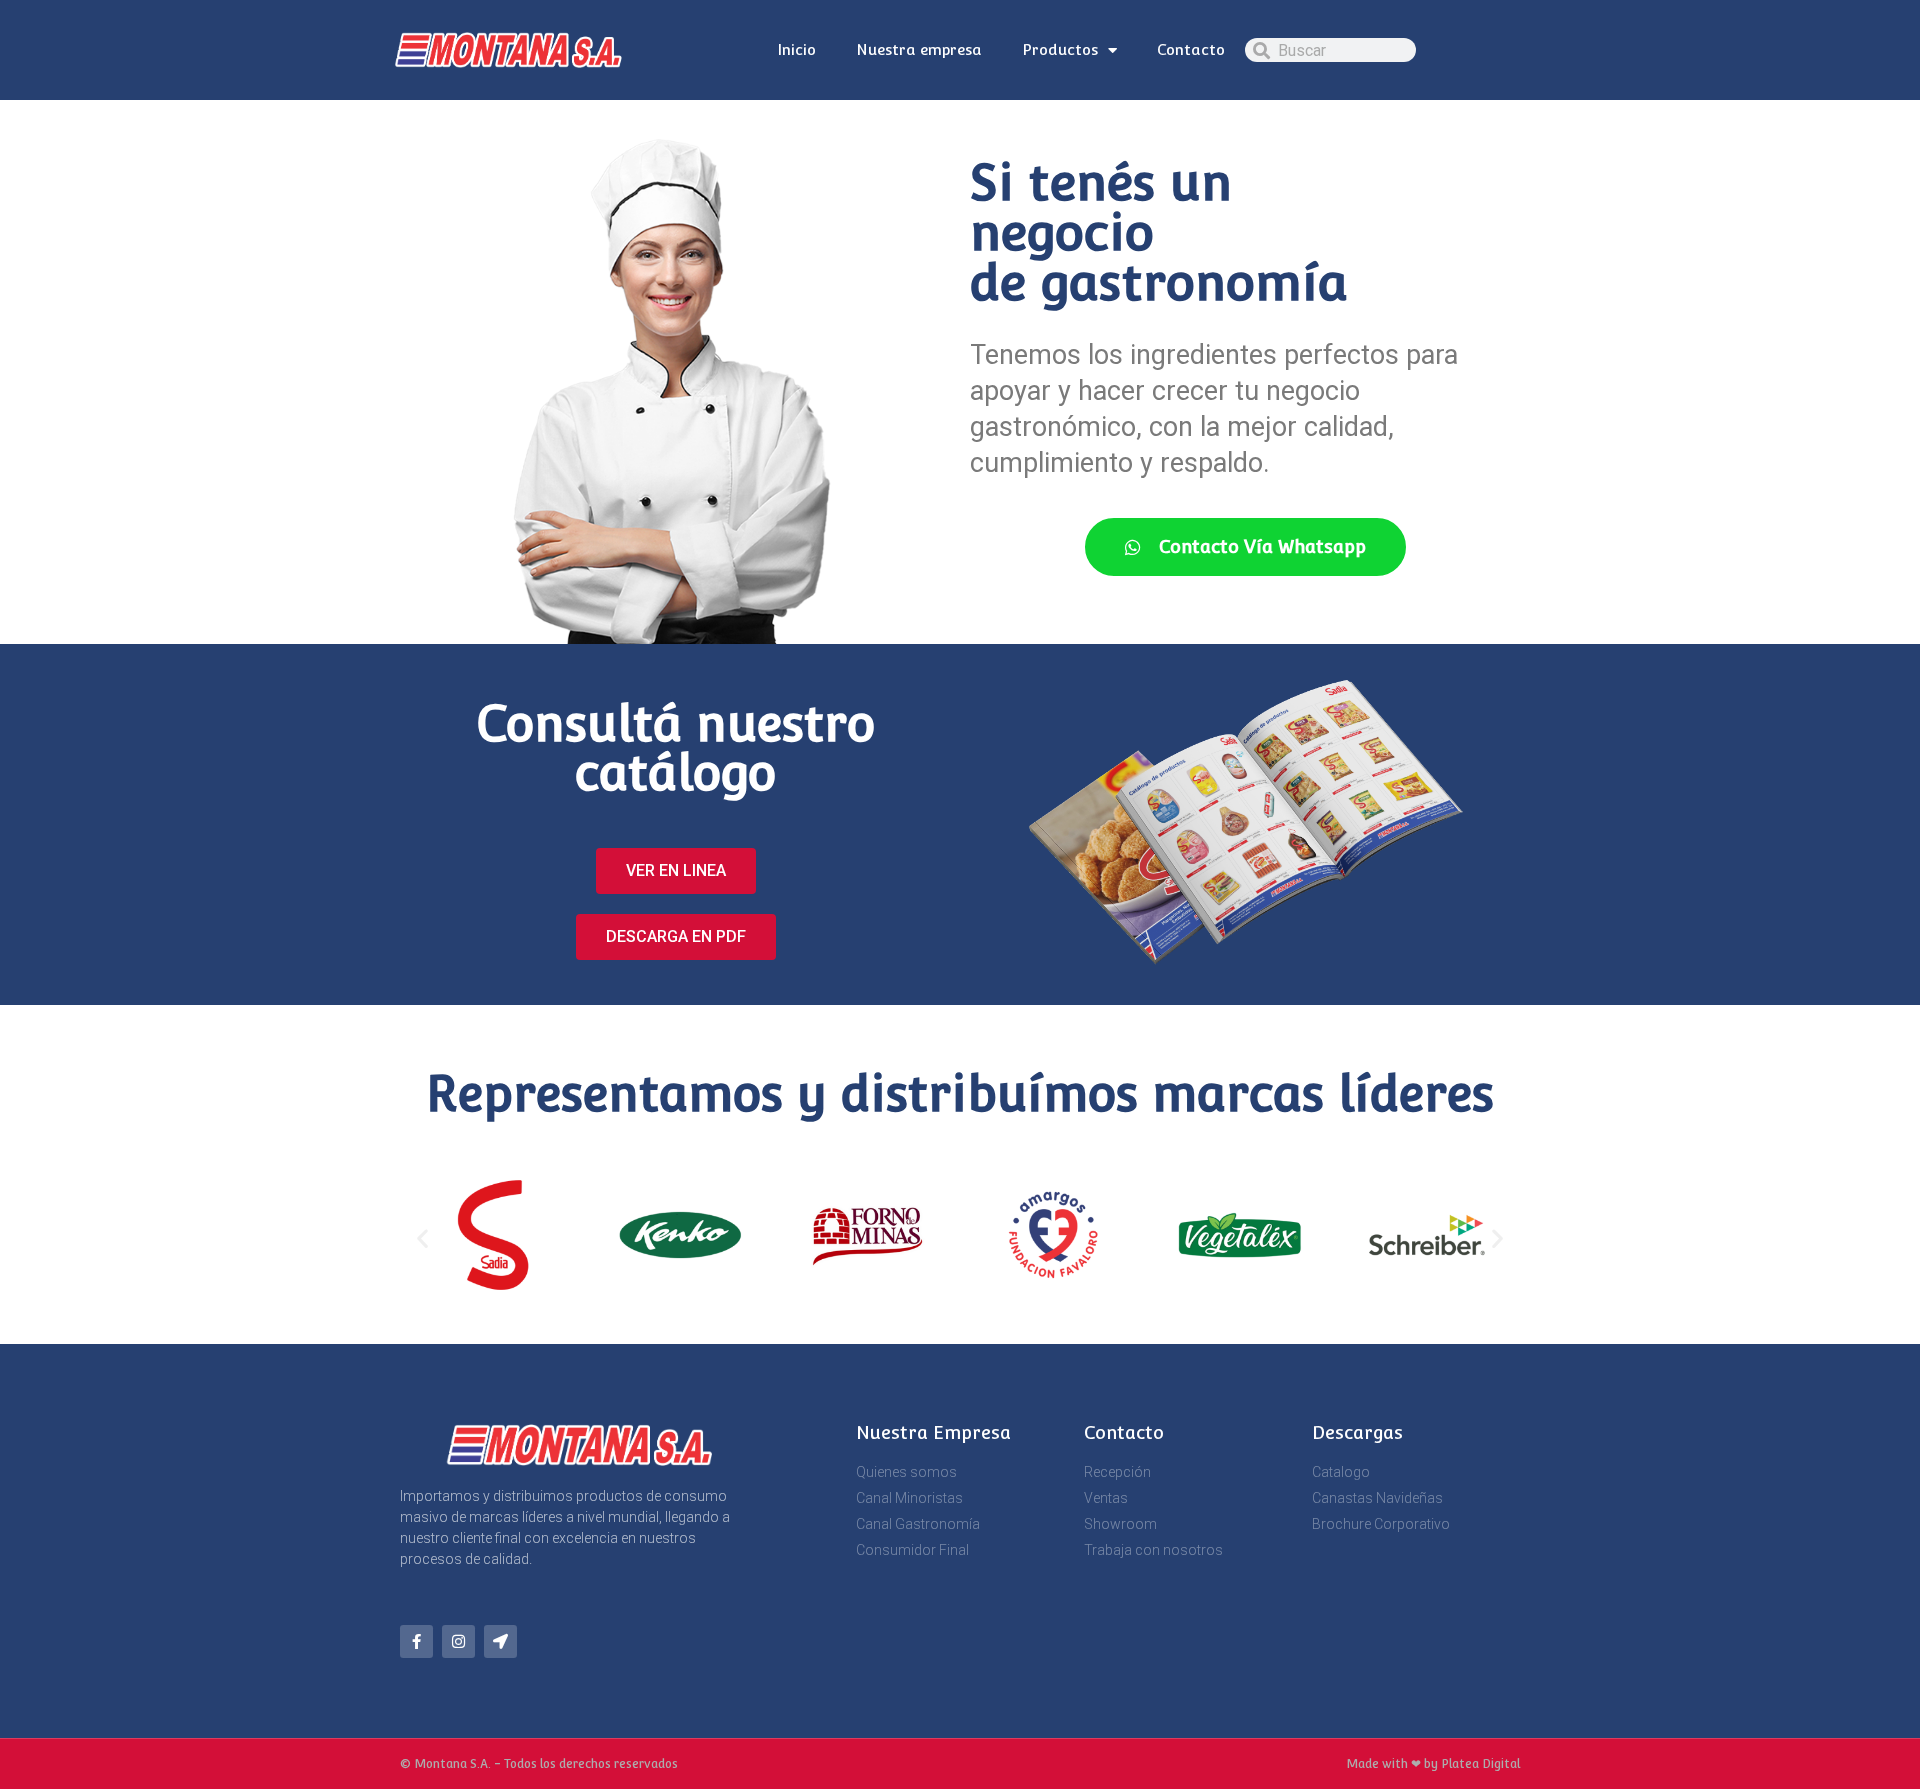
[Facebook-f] (416, 1641)
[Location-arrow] (500, 1641)
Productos (1060, 49)
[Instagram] (458, 1641)
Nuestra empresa (919, 49)
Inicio (796, 49)
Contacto (1191, 49)
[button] (422, 1238)
